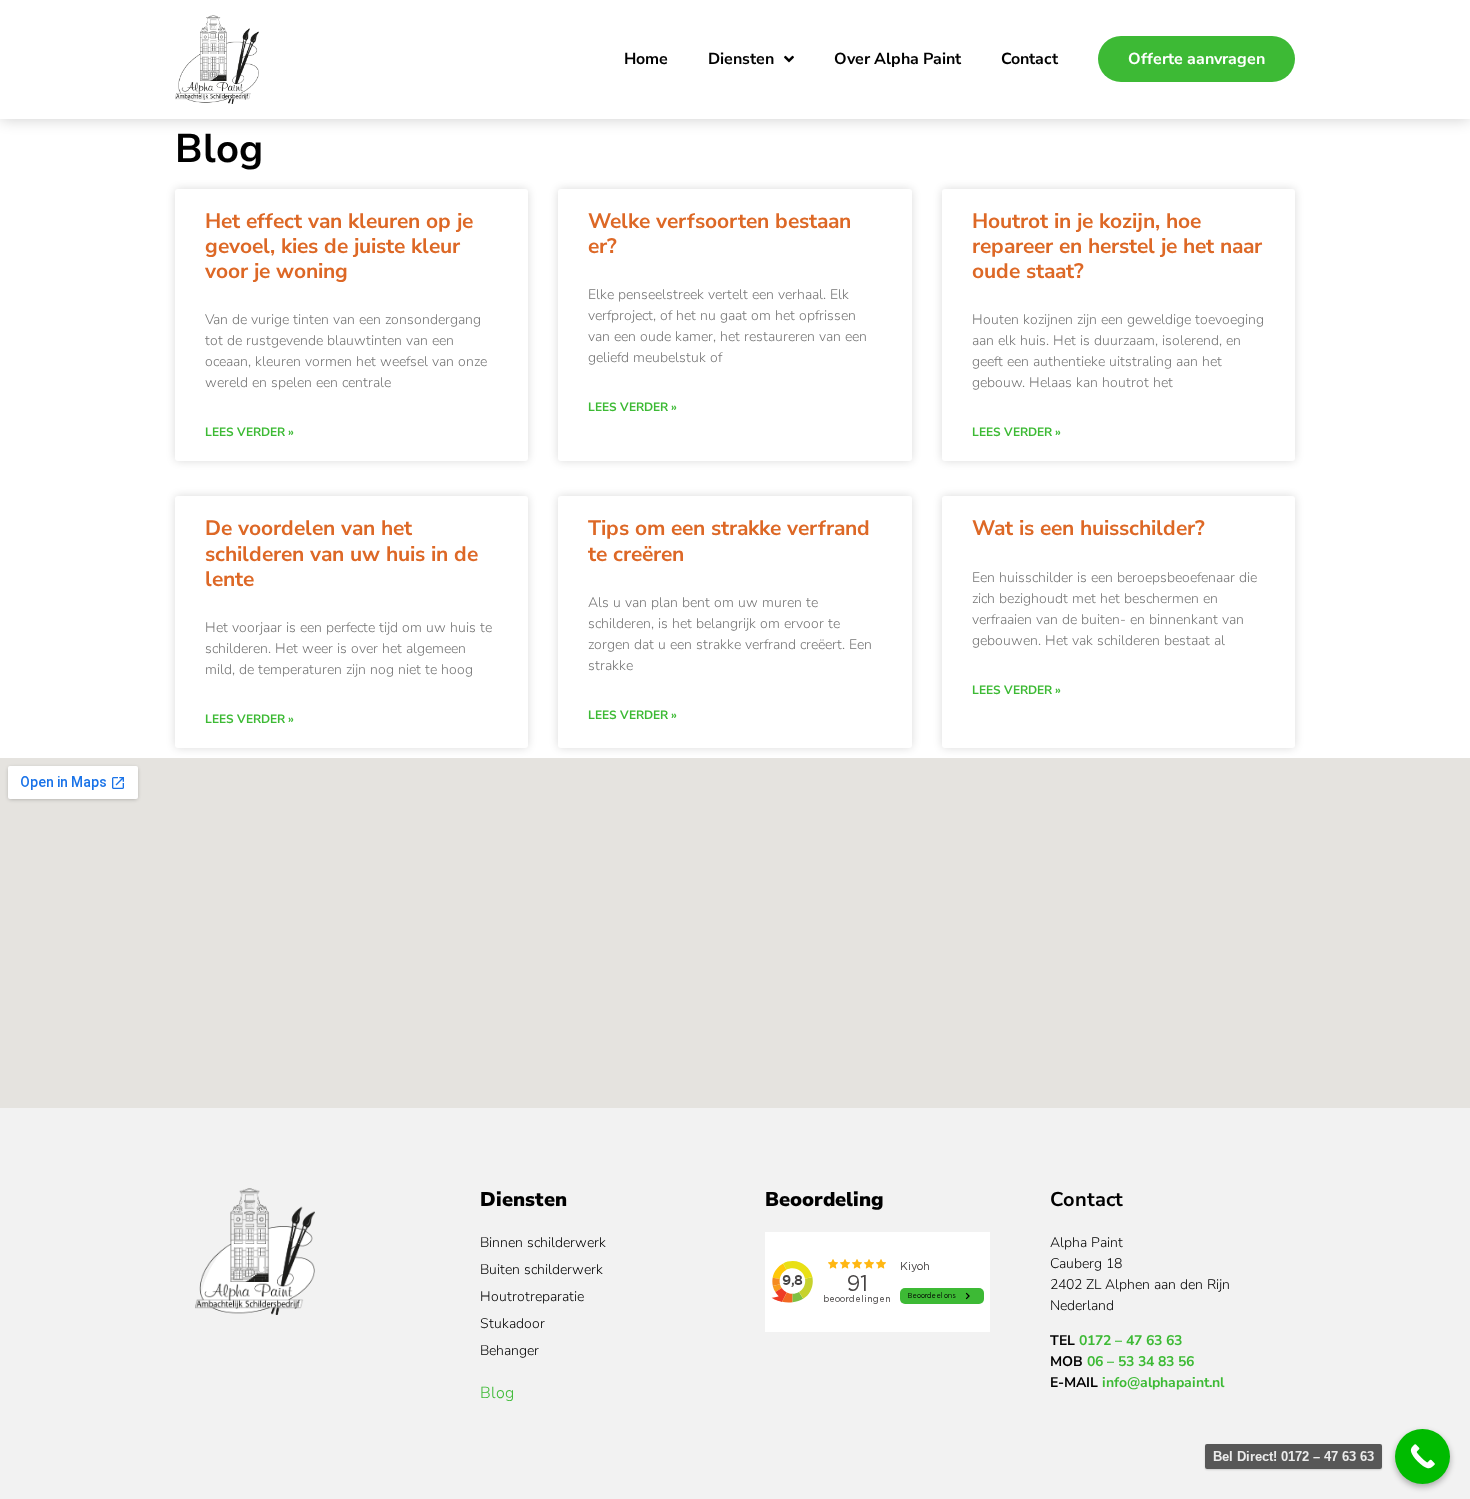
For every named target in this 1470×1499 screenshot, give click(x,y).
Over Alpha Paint (897, 59)
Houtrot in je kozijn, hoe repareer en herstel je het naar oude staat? (1117, 246)
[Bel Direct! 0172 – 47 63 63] (1422, 1456)
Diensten (741, 59)
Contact (1029, 59)
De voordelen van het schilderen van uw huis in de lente (341, 553)
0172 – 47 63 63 (1130, 1340)
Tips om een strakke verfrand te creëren (729, 540)
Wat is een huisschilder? (1088, 528)
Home (646, 59)
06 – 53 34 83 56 (1140, 1361)
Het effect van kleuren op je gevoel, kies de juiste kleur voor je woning (339, 246)
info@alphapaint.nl (1163, 1382)
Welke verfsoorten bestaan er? (719, 233)
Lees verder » (249, 432)
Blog (497, 1393)
